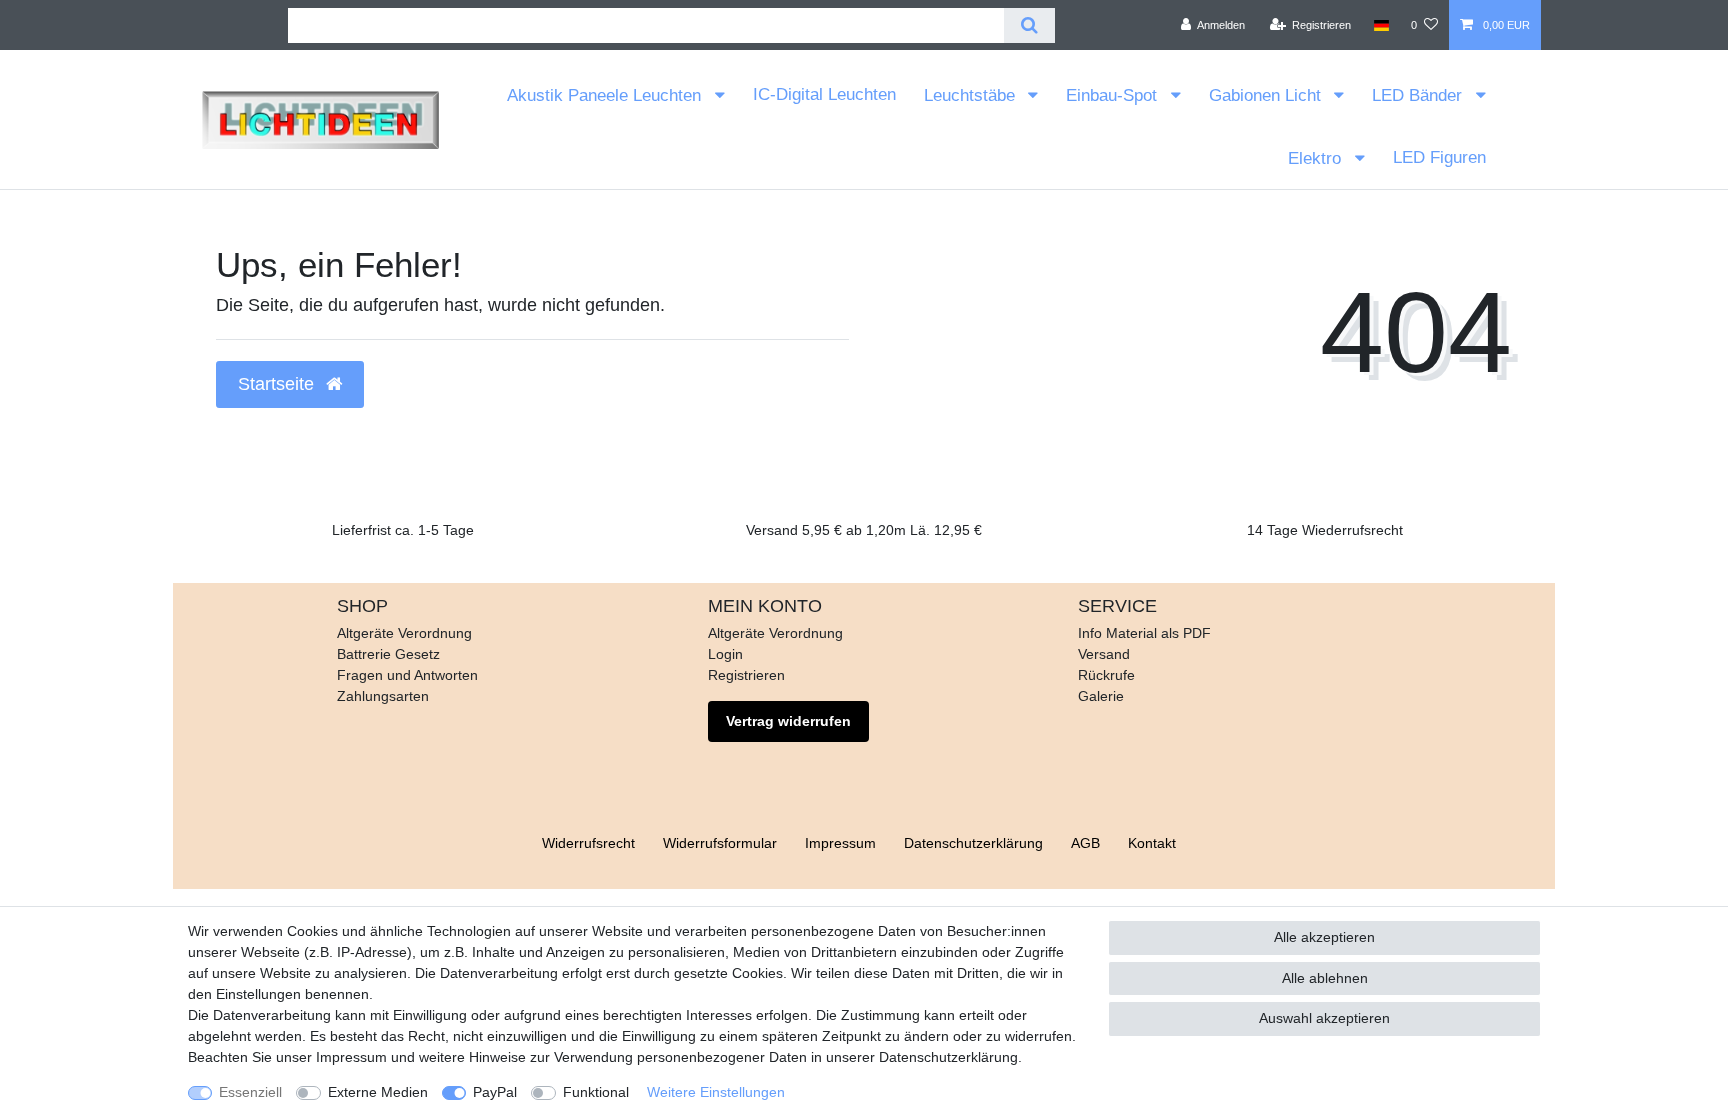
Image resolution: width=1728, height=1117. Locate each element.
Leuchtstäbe (972, 95)
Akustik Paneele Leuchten (606, 95)
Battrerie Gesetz (388, 654)
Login (725, 654)
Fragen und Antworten (407, 675)
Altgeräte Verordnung (404, 633)
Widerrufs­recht (588, 843)
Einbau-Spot (1114, 95)
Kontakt (1152, 843)
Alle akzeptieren (1324, 937)
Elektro (1317, 158)
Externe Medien (378, 1092)
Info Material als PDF (1144, 633)
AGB (1085, 843)
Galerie (1101, 696)
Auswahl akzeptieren (1324, 1018)
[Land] (1381, 25)
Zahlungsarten (383, 696)
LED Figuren (1439, 157)
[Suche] (1029, 25)
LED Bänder (1419, 95)
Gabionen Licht (1267, 95)
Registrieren (746, 675)
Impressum (840, 843)
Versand (1104, 654)
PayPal (495, 1092)
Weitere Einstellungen (716, 1092)
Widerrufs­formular (720, 843)
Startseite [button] (278, 384)
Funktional (596, 1092)
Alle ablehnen (1325, 978)
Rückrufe (1106, 675)
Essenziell (250, 1092)
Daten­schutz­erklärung (973, 843)
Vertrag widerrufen (788, 721)
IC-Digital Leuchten (824, 94)
